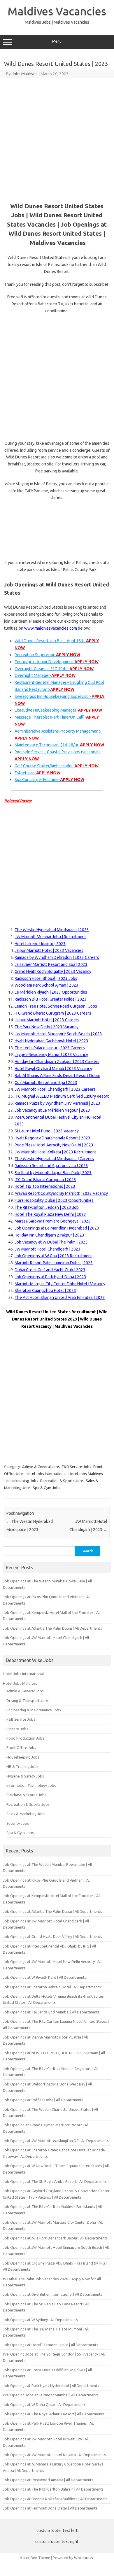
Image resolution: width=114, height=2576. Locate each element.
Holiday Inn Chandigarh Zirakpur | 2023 (49, 1235)
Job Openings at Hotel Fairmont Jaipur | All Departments (51, 2345)
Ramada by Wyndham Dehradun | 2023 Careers (57, 957)
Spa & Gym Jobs (47, 1488)
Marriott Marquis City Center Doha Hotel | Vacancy (60, 1284)
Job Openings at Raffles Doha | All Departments (43, 2100)
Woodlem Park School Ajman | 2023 (47, 985)
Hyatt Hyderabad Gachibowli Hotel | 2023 (51, 1041)
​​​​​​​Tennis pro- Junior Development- (57, 662)
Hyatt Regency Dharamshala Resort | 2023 (52, 1138)
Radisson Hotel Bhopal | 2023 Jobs (46, 978)
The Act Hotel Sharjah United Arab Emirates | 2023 (60, 1297)
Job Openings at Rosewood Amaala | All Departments (48, 2480)
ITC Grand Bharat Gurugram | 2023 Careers (53, 1013)
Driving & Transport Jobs (28, 1701)
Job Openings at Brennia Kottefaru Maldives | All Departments (55, 2499)
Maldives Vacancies (57, 11)
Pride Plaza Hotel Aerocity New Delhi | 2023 (54, 1145)
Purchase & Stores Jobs (26, 1795)
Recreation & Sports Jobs (62, 1481)
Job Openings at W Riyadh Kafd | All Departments (45, 1977)
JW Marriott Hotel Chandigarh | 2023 (48, 1249)
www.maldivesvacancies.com (51, 628)
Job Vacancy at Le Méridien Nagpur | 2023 (52, 1110)
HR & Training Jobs (22, 1766)
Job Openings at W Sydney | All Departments (40, 2320)
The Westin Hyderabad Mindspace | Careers (54, 1159)
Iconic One (29, 2558)
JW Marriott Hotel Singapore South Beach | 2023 (58, 1034)
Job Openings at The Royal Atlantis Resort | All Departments (54, 2414)
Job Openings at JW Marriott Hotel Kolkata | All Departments (54, 2455)
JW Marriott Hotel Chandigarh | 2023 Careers (55, 1089)
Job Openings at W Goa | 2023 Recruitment (53, 1256)
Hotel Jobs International (46, 1474)
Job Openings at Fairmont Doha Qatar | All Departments (50, 2508)
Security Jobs (18, 1823)
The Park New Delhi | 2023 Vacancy (47, 1027)
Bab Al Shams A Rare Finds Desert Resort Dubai (57, 1076)
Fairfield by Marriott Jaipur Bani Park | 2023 (53, 1173)
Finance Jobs (17, 1729)
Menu (57, 41)
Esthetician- (37, 773)
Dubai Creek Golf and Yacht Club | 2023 (50, 1270)
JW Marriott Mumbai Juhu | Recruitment (50, 937)
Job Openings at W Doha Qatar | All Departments (44, 2405)
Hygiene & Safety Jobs (25, 1776)
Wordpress (84, 2558)
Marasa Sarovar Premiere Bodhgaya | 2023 (53, 1221)
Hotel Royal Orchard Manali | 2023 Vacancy (53, 1069)
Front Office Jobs (21, 1747)
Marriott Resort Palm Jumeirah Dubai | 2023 (54, 1263)
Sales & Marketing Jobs (26, 1814)
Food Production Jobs (25, 1738)
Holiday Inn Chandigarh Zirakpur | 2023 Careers (57, 1062)
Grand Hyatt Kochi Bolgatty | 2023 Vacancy (53, 971)
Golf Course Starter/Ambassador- (57, 766)
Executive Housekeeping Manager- (58, 710)
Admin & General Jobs (41, 1467)
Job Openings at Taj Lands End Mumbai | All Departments (51, 2012)
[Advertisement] (57, 138)
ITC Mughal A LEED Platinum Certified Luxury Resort (62, 1096)
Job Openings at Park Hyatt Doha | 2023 (50, 1277)
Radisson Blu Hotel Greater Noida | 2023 (51, 999)
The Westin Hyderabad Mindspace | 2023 (52, 930)
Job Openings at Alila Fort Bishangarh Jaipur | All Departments (55, 2238)
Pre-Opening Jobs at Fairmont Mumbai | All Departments (51, 2395)
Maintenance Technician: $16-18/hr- (59, 745)
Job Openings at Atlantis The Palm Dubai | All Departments (52, 1628)
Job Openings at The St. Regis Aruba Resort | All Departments (55, 2181)
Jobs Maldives (25, 74)
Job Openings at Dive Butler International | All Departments (53, 2294)
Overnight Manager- (45, 675)
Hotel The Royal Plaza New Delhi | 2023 (50, 1214)
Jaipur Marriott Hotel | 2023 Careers (47, 1020)
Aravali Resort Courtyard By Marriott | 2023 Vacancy (61, 1193)
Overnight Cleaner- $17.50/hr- (54, 669)
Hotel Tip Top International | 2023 (45, 1186)
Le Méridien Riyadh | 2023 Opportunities (51, 992)
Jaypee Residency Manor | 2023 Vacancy (51, 1055)
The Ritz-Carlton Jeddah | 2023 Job (47, 1207)
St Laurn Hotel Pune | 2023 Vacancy (47, 1131)
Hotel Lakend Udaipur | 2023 (40, 944)
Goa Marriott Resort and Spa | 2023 (46, 1083)
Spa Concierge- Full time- (49, 780)
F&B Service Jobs (77, 1467)
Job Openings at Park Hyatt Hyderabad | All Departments (51, 2386)
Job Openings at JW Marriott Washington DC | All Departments (56, 2141)
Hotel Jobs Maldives (86, 1474)
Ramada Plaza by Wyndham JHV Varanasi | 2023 (57, 1103)
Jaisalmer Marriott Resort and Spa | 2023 (51, 964)
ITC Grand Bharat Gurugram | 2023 (45, 1180)
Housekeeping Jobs (21, 1481)
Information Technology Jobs (31, 1785)
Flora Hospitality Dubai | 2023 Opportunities (54, 1200)
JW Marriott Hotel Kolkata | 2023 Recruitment (55, 1152)
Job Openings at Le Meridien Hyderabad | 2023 (57, 1228)
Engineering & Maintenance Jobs (34, 1710)
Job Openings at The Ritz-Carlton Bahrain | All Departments (53, 2489)
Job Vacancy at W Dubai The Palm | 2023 (51, 1242)
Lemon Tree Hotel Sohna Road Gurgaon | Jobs (56, 1006)
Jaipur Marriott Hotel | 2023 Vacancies (49, 950)
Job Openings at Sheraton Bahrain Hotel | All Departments (52, 1987)
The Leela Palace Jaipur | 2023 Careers (50, 1048)
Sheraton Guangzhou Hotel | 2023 (45, 1290)
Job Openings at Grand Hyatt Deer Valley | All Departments (52, 1936)
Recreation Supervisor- (47, 655)
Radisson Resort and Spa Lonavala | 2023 (51, 1166)
